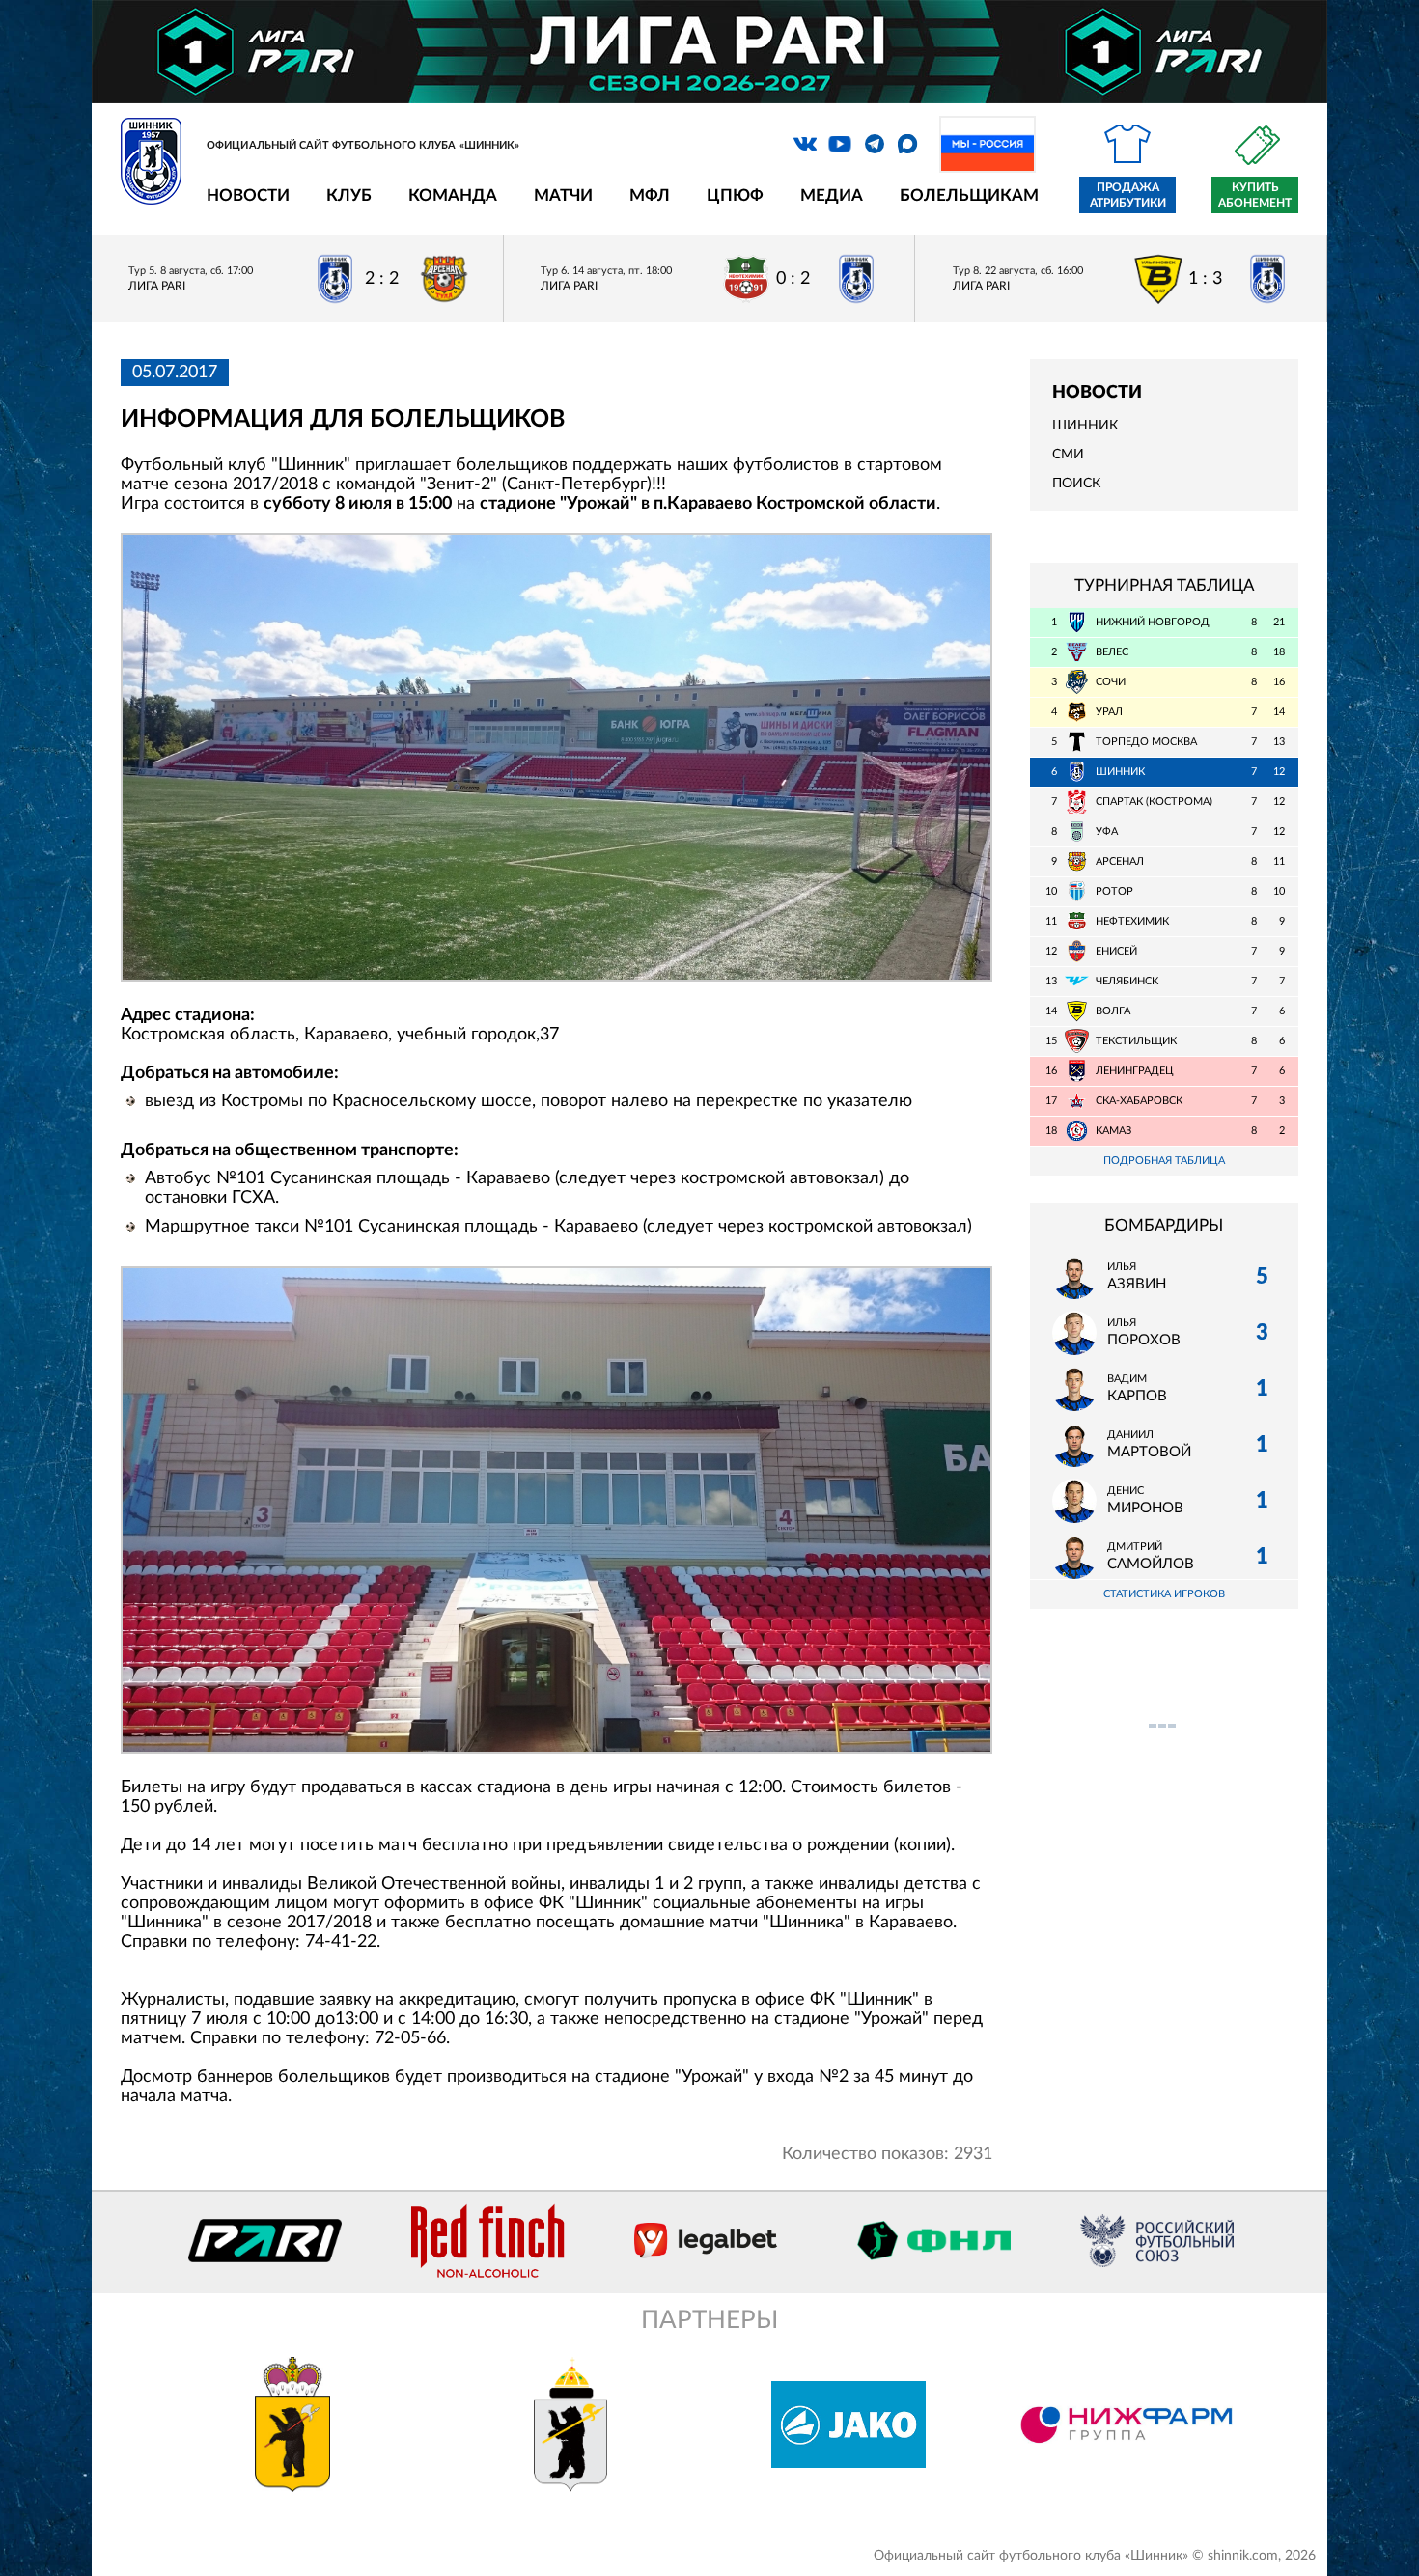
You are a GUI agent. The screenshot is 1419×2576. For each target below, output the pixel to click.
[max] (907, 144)
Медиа (832, 195)
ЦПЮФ (735, 195)
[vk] (805, 144)
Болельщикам (969, 195)
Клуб (349, 195)
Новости (248, 195)
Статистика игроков (1164, 1594)
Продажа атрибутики (1128, 195)
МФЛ (650, 195)
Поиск (1076, 484)
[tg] (875, 144)
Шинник (1085, 426)
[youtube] (840, 144)
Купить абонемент (1255, 195)
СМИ (1068, 455)
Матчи (563, 195)
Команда (453, 195)
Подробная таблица (1164, 1161)
